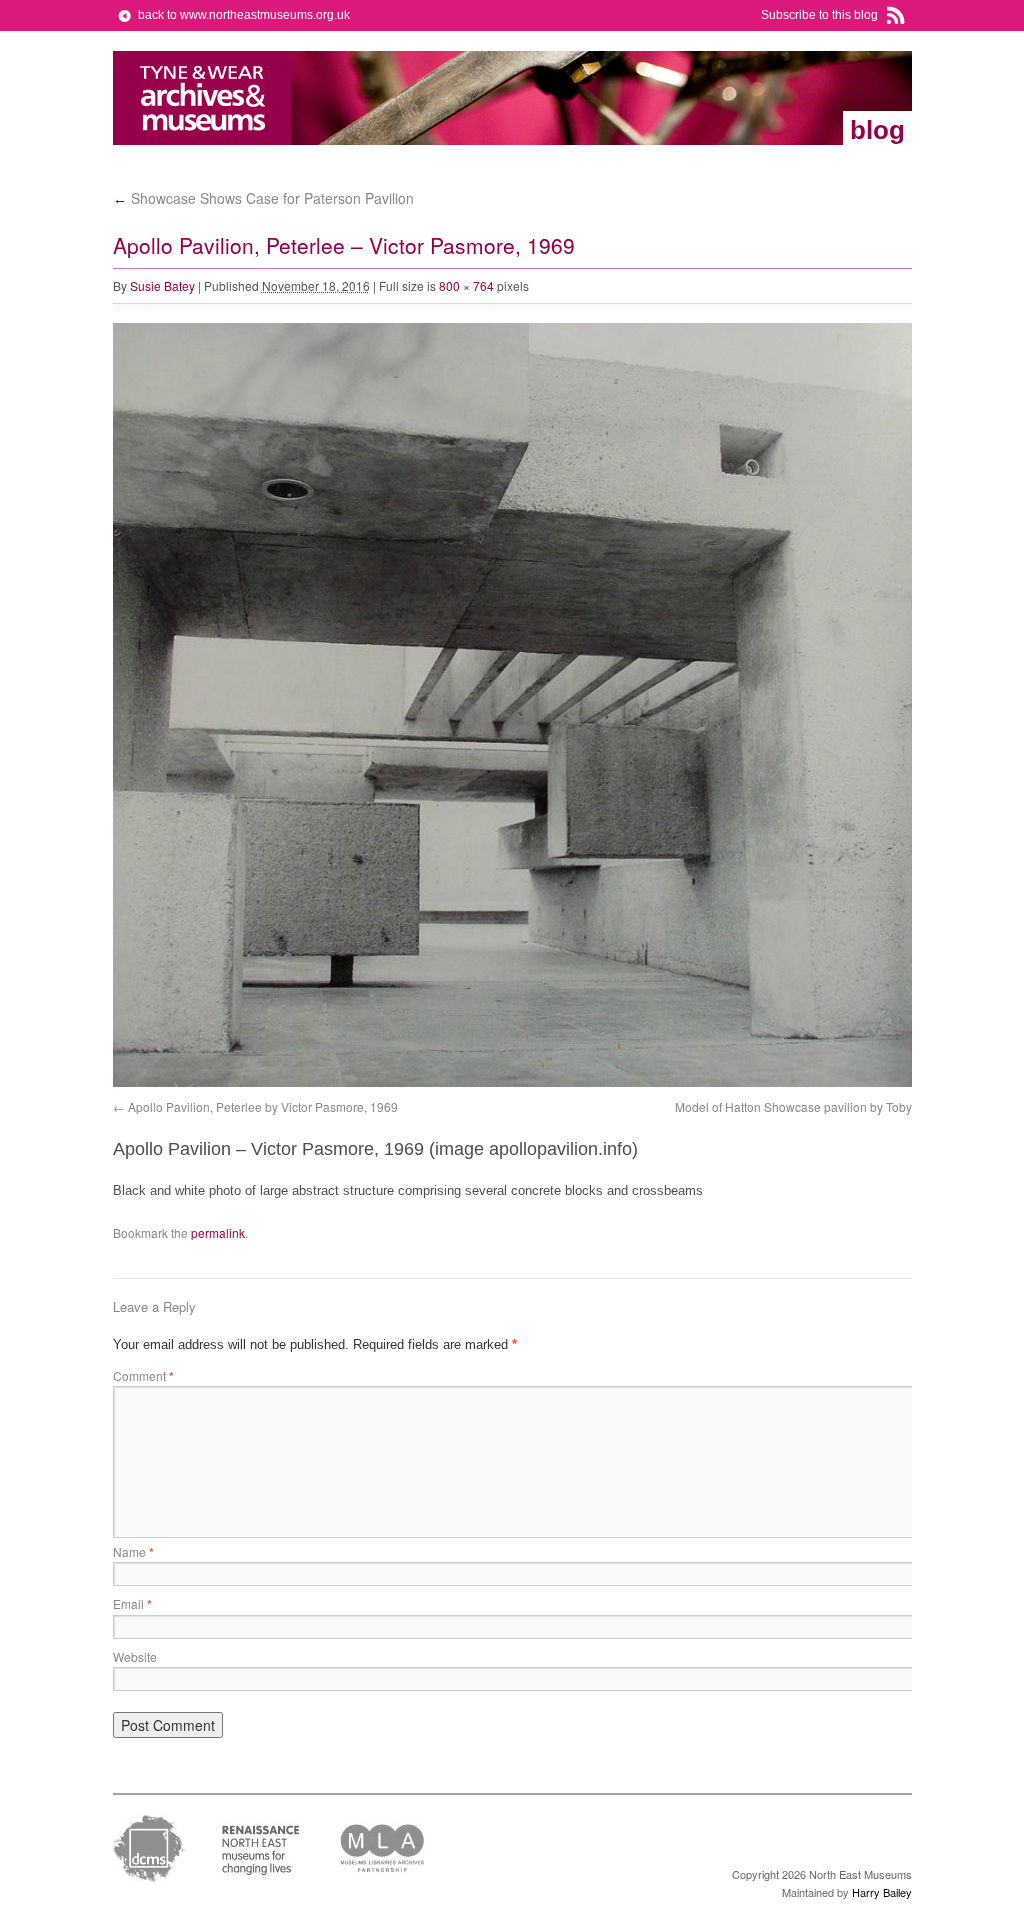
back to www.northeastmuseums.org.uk (244, 15)
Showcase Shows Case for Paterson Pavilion (263, 198)
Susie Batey (162, 285)
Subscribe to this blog (819, 15)
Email (132, 1603)
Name (133, 1551)
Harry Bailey (882, 1892)
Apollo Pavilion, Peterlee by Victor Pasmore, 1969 (263, 1106)
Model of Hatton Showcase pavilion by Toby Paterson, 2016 (836, 1106)
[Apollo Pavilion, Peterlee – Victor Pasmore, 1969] (513, 1082)
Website (135, 1656)
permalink (218, 1232)
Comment (143, 1375)
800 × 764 (466, 285)
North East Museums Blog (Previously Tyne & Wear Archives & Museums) (202, 98)
